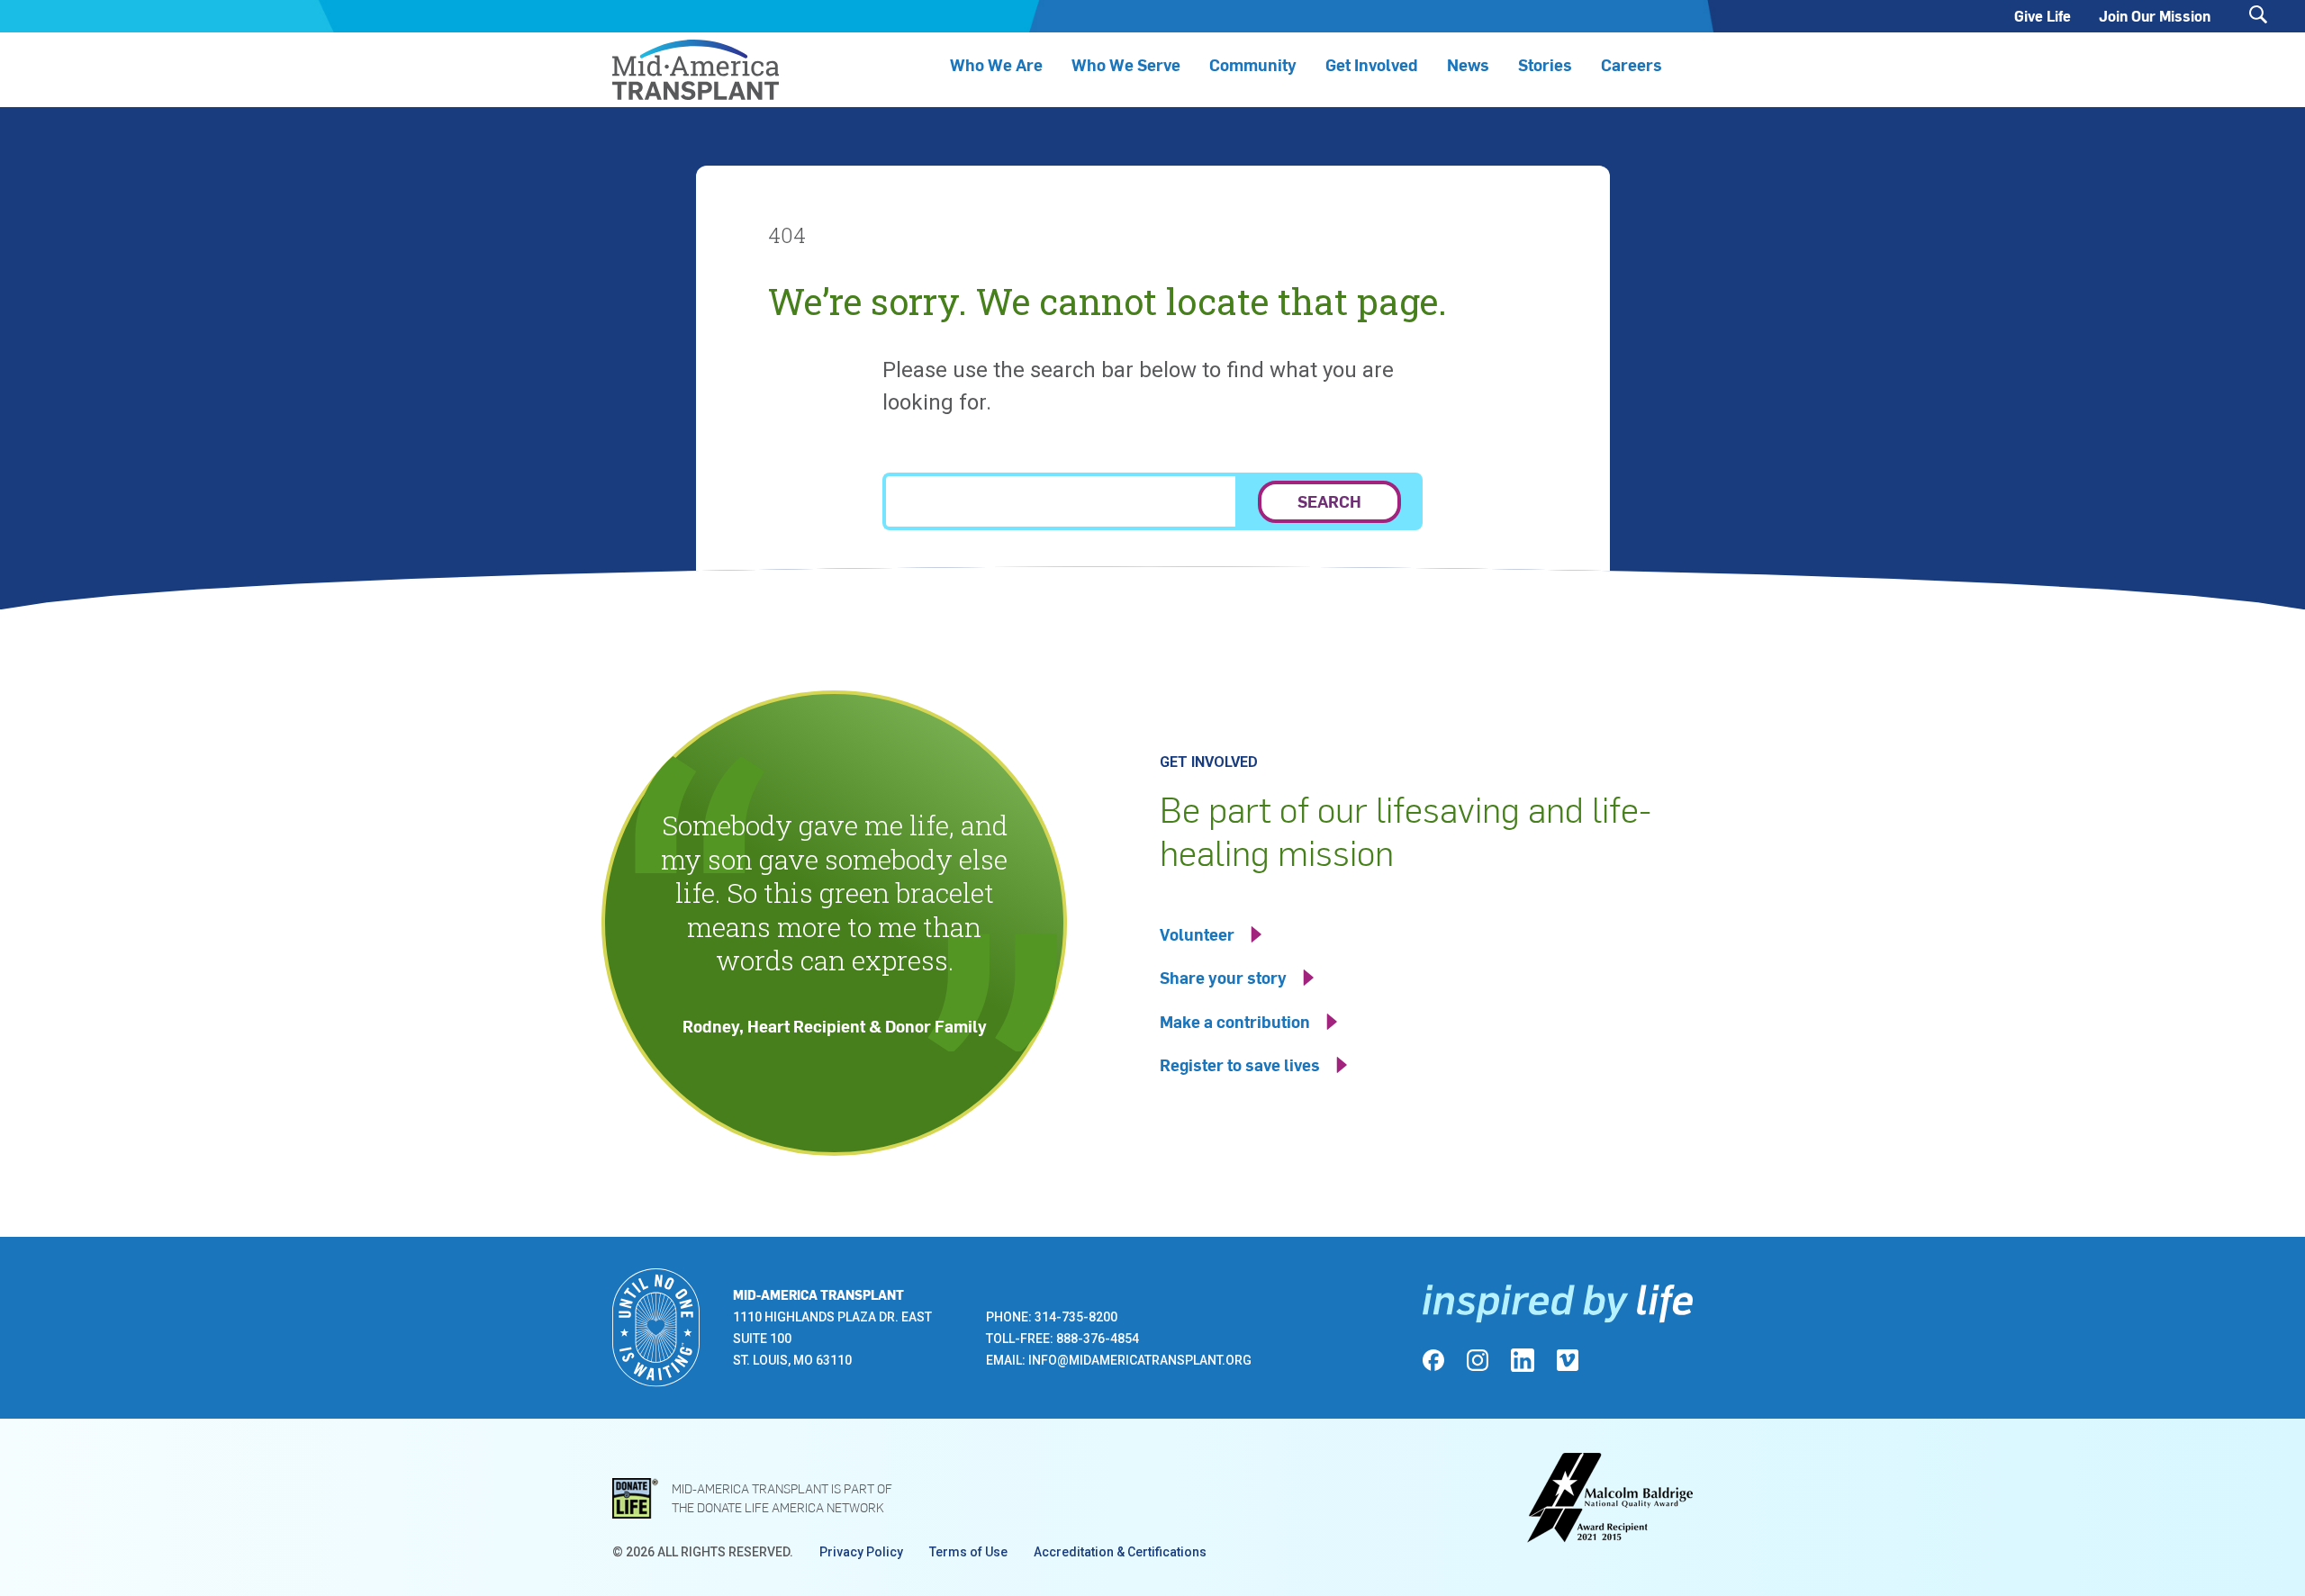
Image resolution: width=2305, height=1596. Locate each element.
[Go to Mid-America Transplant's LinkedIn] (1523, 1360)
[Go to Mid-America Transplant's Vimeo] (1568, 1360)
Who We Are (996, 64)
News (1468, 64)
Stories (1545, 64)
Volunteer (1197, 934)
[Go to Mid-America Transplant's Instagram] (1478, 1360)
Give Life (2043, 16)
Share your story (1223, 977)
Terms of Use (968, 1552)
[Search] (2258, 15)
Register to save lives (1240, 1064)
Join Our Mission (2155, 16)
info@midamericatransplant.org (1140, 1360)
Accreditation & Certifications (1120, 1552)
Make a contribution (1235, 1021)
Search (1329, 501)
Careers (1632, 64)
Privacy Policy (861, 1552)
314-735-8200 (1076, 1317)
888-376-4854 (1098, 1339)
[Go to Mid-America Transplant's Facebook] (1433, 1360)
